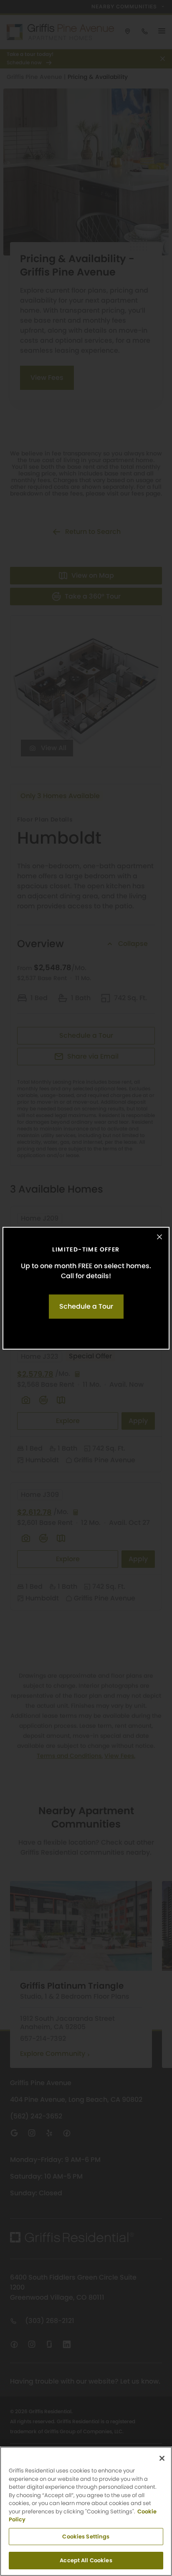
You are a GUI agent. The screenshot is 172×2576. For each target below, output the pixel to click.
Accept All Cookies (86, 2560)
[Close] (159, 1237)
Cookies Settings (86, 2537)
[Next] (157, 1288)
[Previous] (15, 1288)
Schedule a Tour (86, 1306)
